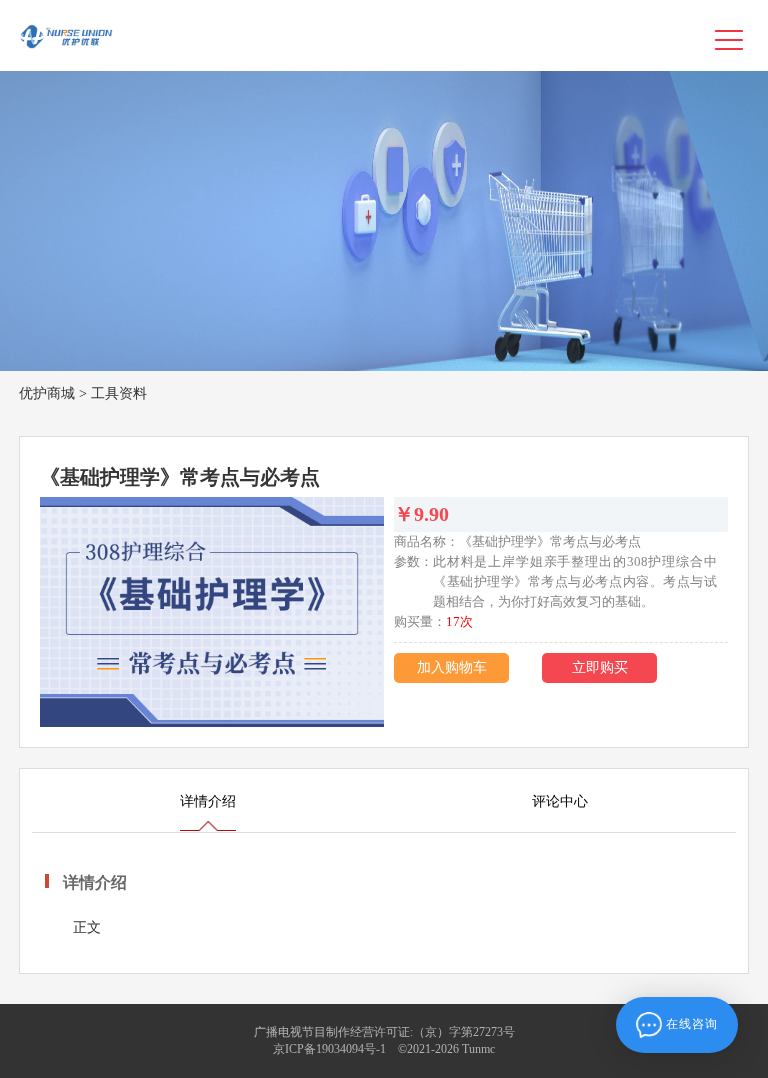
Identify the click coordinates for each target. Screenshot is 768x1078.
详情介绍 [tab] (208, 801)
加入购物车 (452, 667)
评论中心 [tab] (560, 801)
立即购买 (600, 667)
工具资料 (119, 393)
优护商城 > (53, 393)
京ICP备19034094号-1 (329, 1049)
